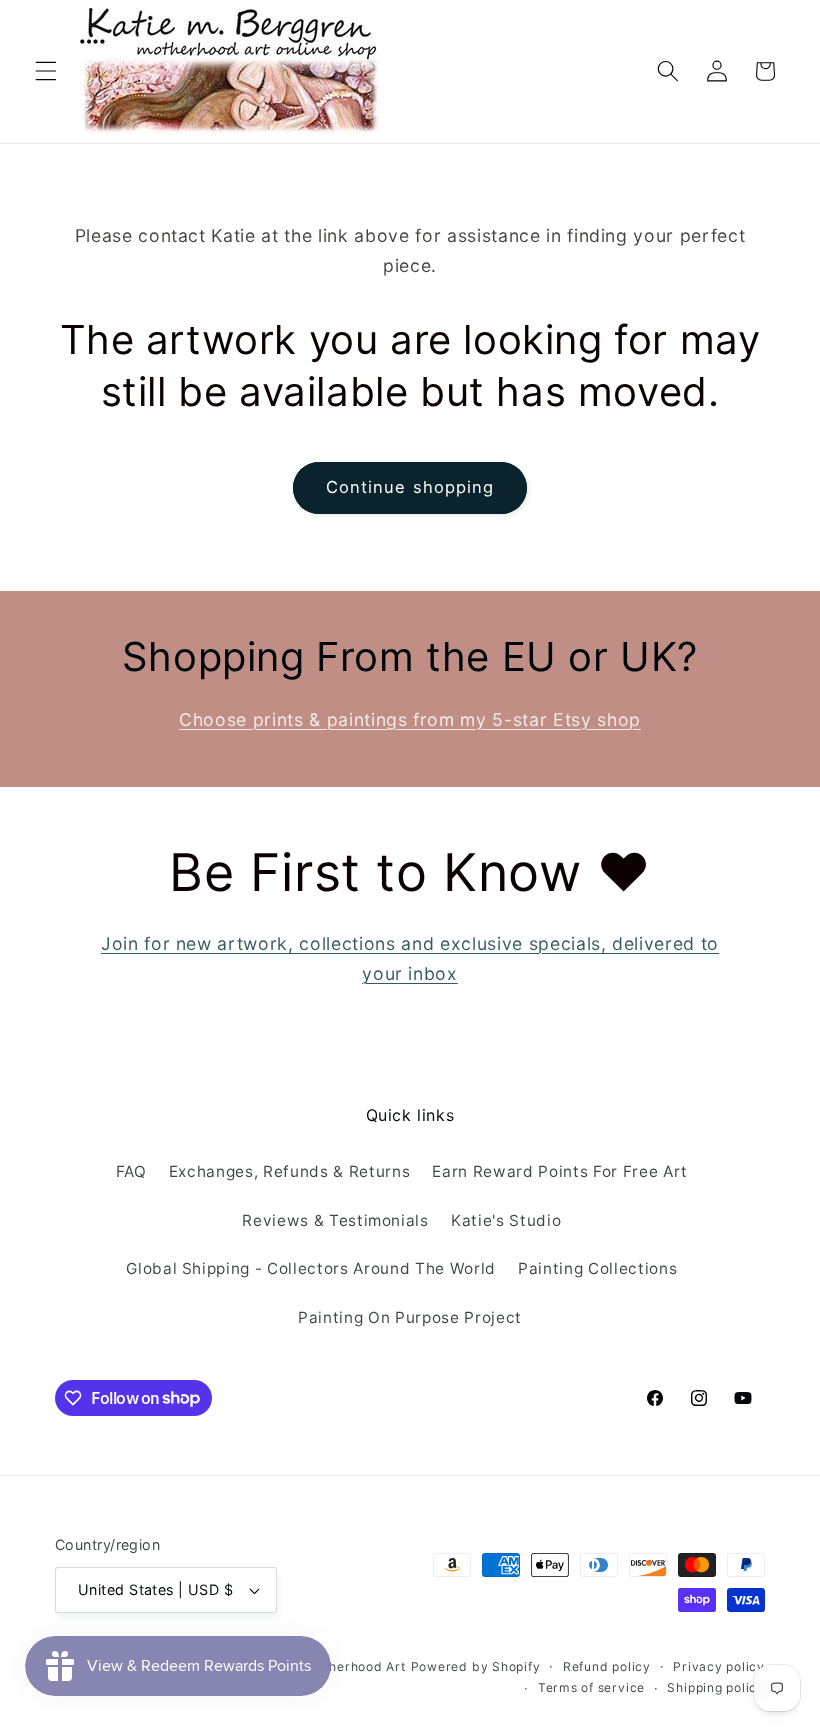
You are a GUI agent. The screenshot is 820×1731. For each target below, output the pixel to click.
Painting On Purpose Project (410, 1317)
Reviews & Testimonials (335, 1220)
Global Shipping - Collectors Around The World (311, 1268)
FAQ (131, 1171)
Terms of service (591, 1687)
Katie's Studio (506, 1220)
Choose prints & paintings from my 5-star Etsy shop (410, 719)
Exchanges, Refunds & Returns (289, 1171)
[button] (46, 71)
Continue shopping (410, 487)
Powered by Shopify (476, 1666)
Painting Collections (597, 1268)
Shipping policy (716, 1687)
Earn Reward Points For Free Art (559, 1171)
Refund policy (607, 1666)
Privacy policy (719, 1666)
